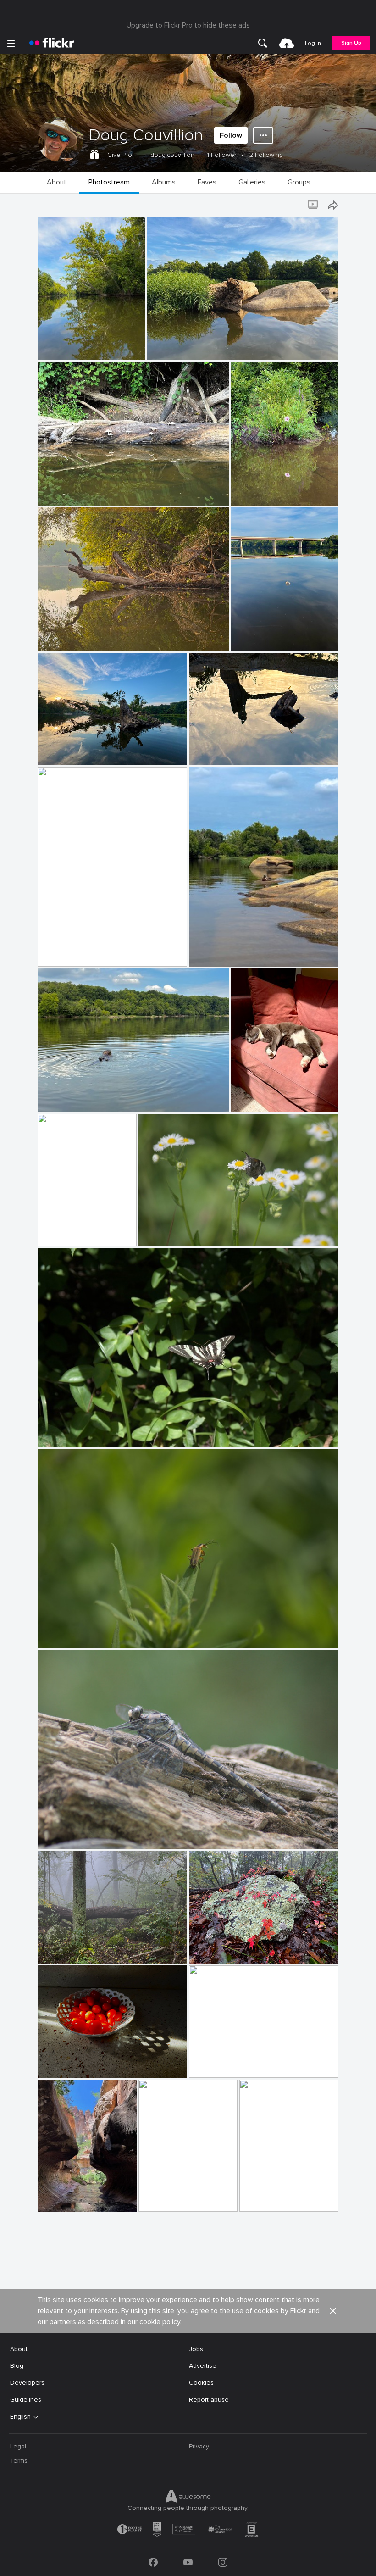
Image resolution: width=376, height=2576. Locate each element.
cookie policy (160, 2322)
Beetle (51, 1633)
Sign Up (351, 43)
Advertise (203, 2366)
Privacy (199, 2446)
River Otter (58, 1098)
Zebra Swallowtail (68, 1433)
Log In (313, 43)
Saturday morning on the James (89, 637)
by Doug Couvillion (62, 353)
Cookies (201, 2383)
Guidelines (26, 2400)
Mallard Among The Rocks (231, 952)
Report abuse (209, 2400)
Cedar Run (57, 1232)
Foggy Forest (61, 1949)
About (19, 2349)
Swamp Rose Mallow (265, 491)
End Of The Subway (172, 2197)
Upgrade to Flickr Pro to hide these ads (188, 25)
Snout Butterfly (166, 1232)
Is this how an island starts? (192, 346)
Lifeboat (54, 952)
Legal (18, 2446)
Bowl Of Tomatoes (69, 2063)
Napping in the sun (262, 1098)
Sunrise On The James (226, 2063)
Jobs (196, 2349)
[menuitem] (263, 43)
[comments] (138, 352)
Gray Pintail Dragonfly (74, 1835)
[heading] (52, 43)
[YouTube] (188, 2562)
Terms (19, 2461)
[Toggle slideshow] (314, 205)
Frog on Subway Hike (273, 2197)
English (20, 2417)
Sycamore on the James (77, 346)
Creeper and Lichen (221, 1949)
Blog (17, 2366)
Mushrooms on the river (77, 491)
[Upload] (287, 43)
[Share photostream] (333, 205)
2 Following (266, 155)
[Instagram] (223, 2562)
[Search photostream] (295, 205)
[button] (123, 352)
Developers (27, 2383)
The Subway (60, 2197)
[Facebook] (153, 2562)
